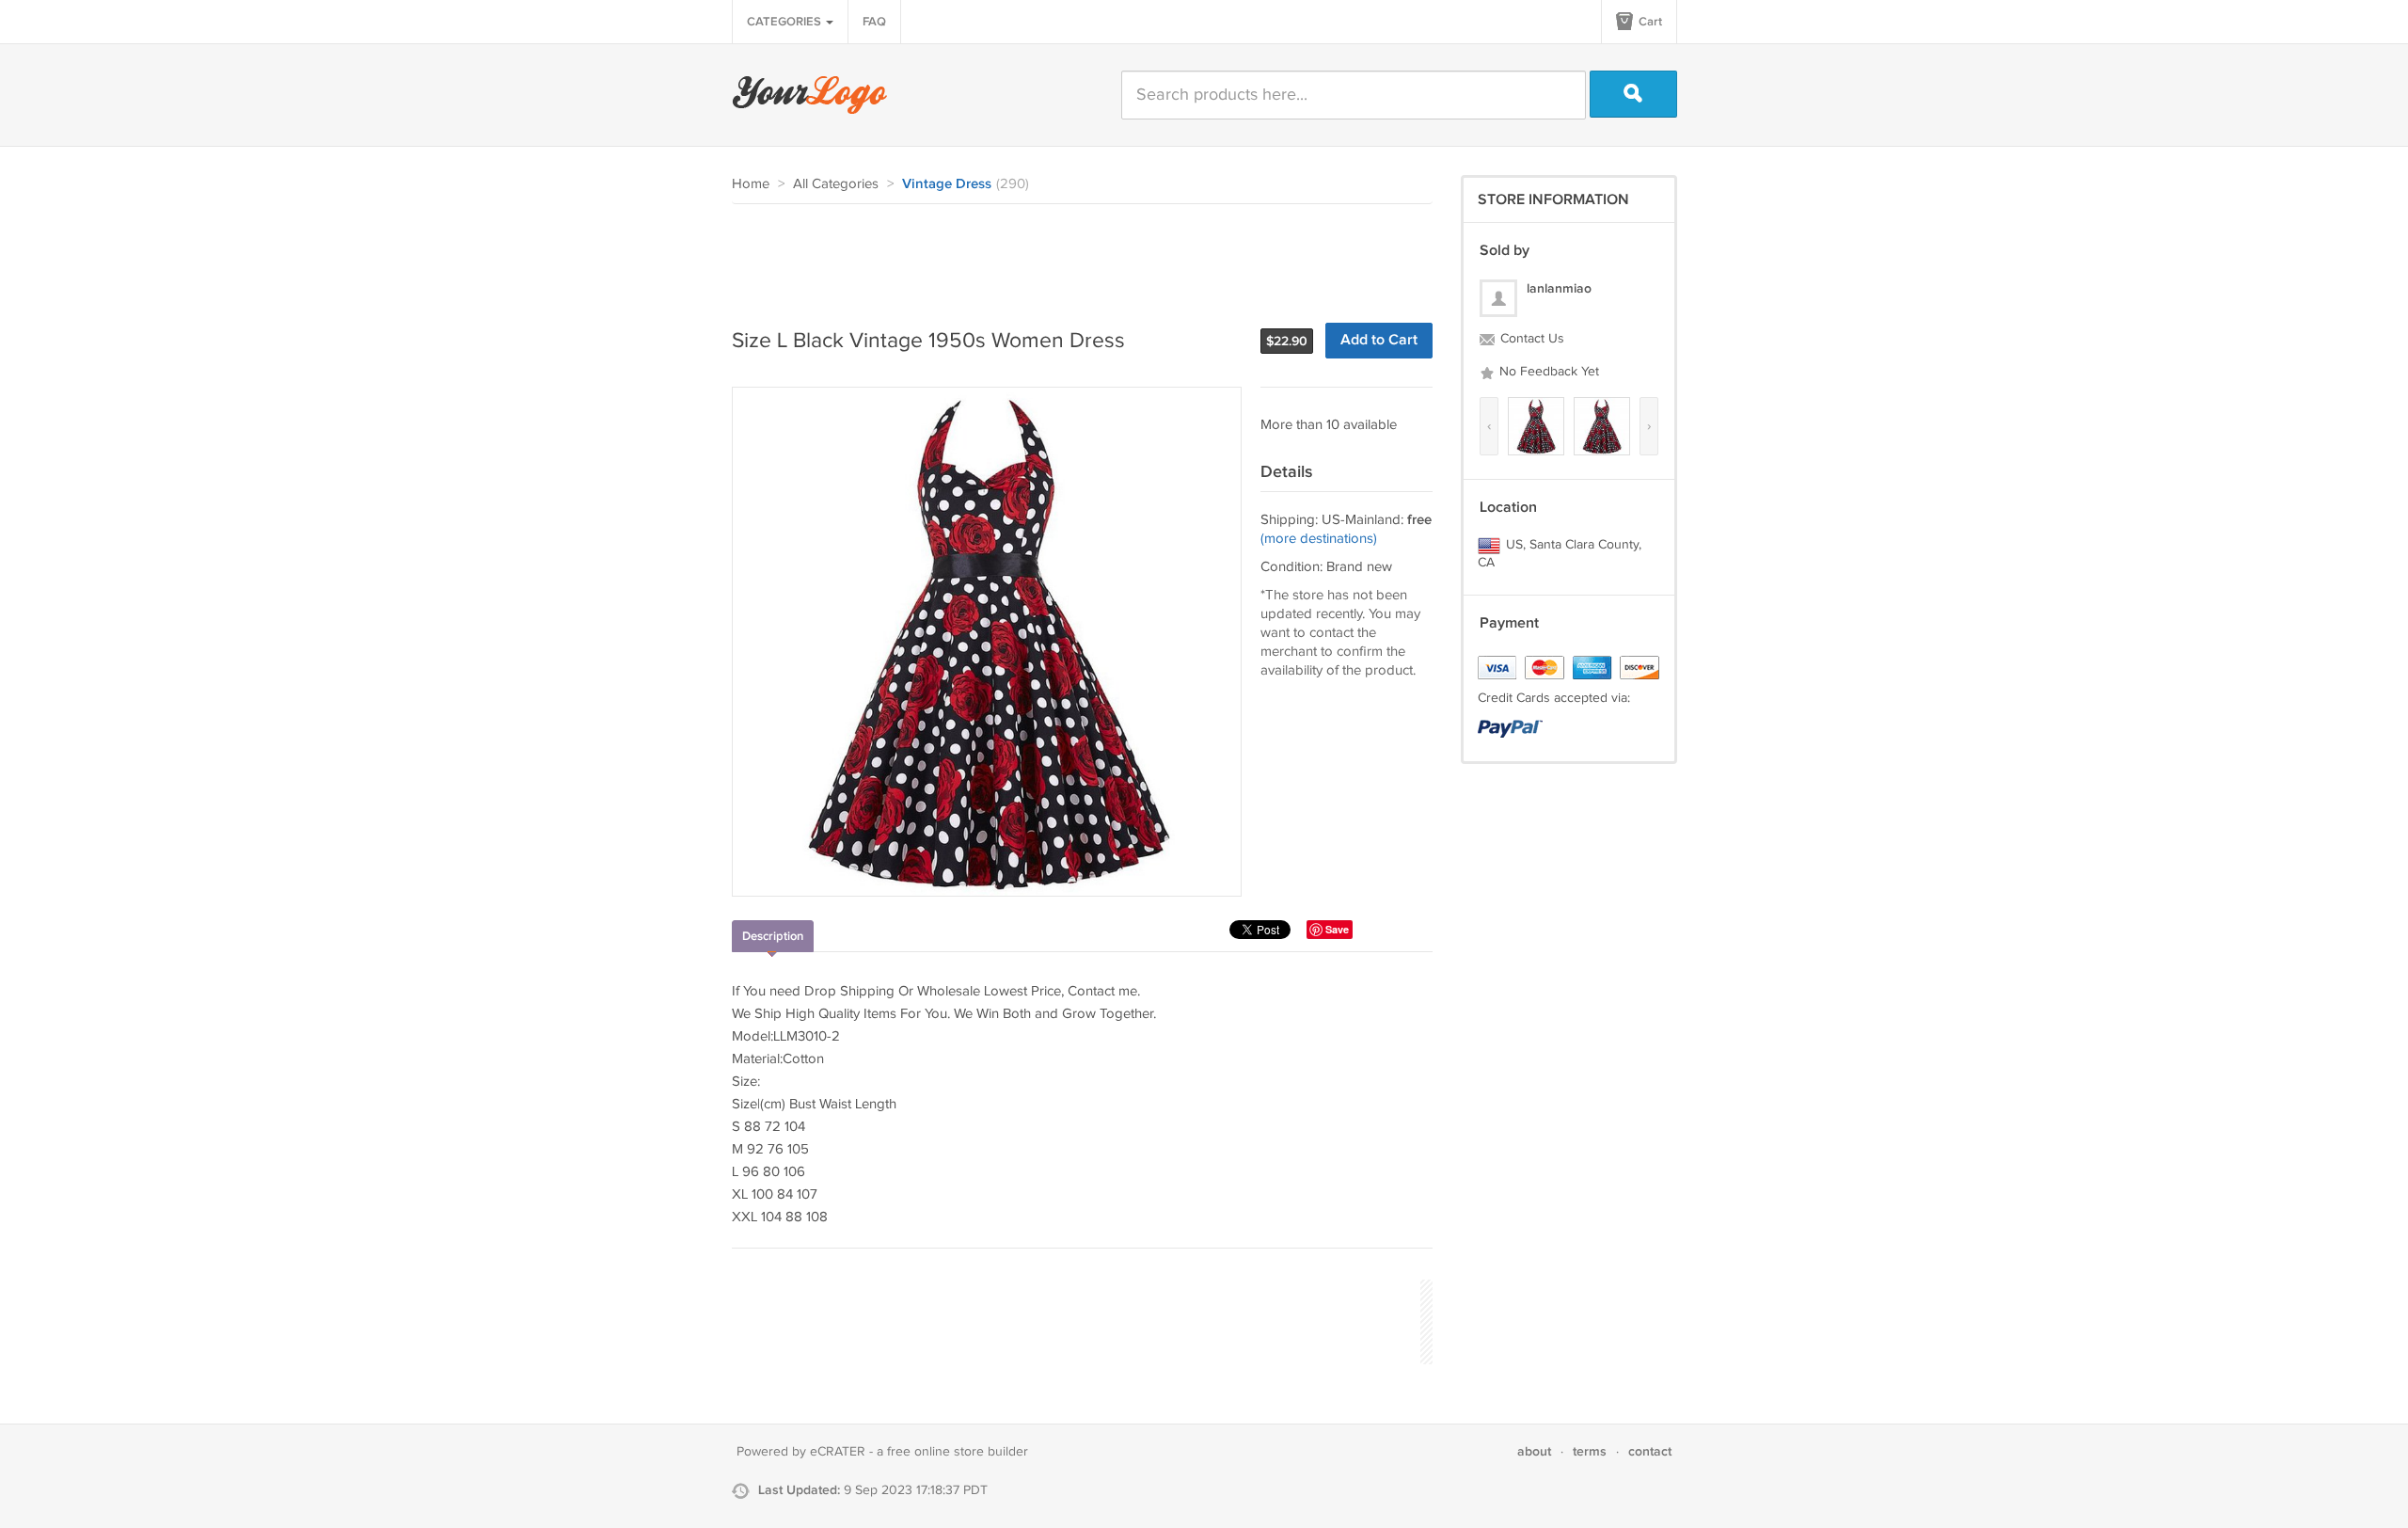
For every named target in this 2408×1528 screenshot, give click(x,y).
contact (1650, 1451)
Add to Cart (1379, 340)
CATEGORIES (785, 22)
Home (751, 184)
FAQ (874, 22)
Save (1337, 929)
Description (773, 936)
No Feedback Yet (1547, 372)
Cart (1649, 22)
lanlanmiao (1559, 288)
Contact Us (1530, 339)
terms (1590, 1451)
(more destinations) (1319, 539)
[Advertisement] (1074, 256)
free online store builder (958, 1452)
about (1534, 1451)
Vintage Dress (947, 184)
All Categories (836, 184)
